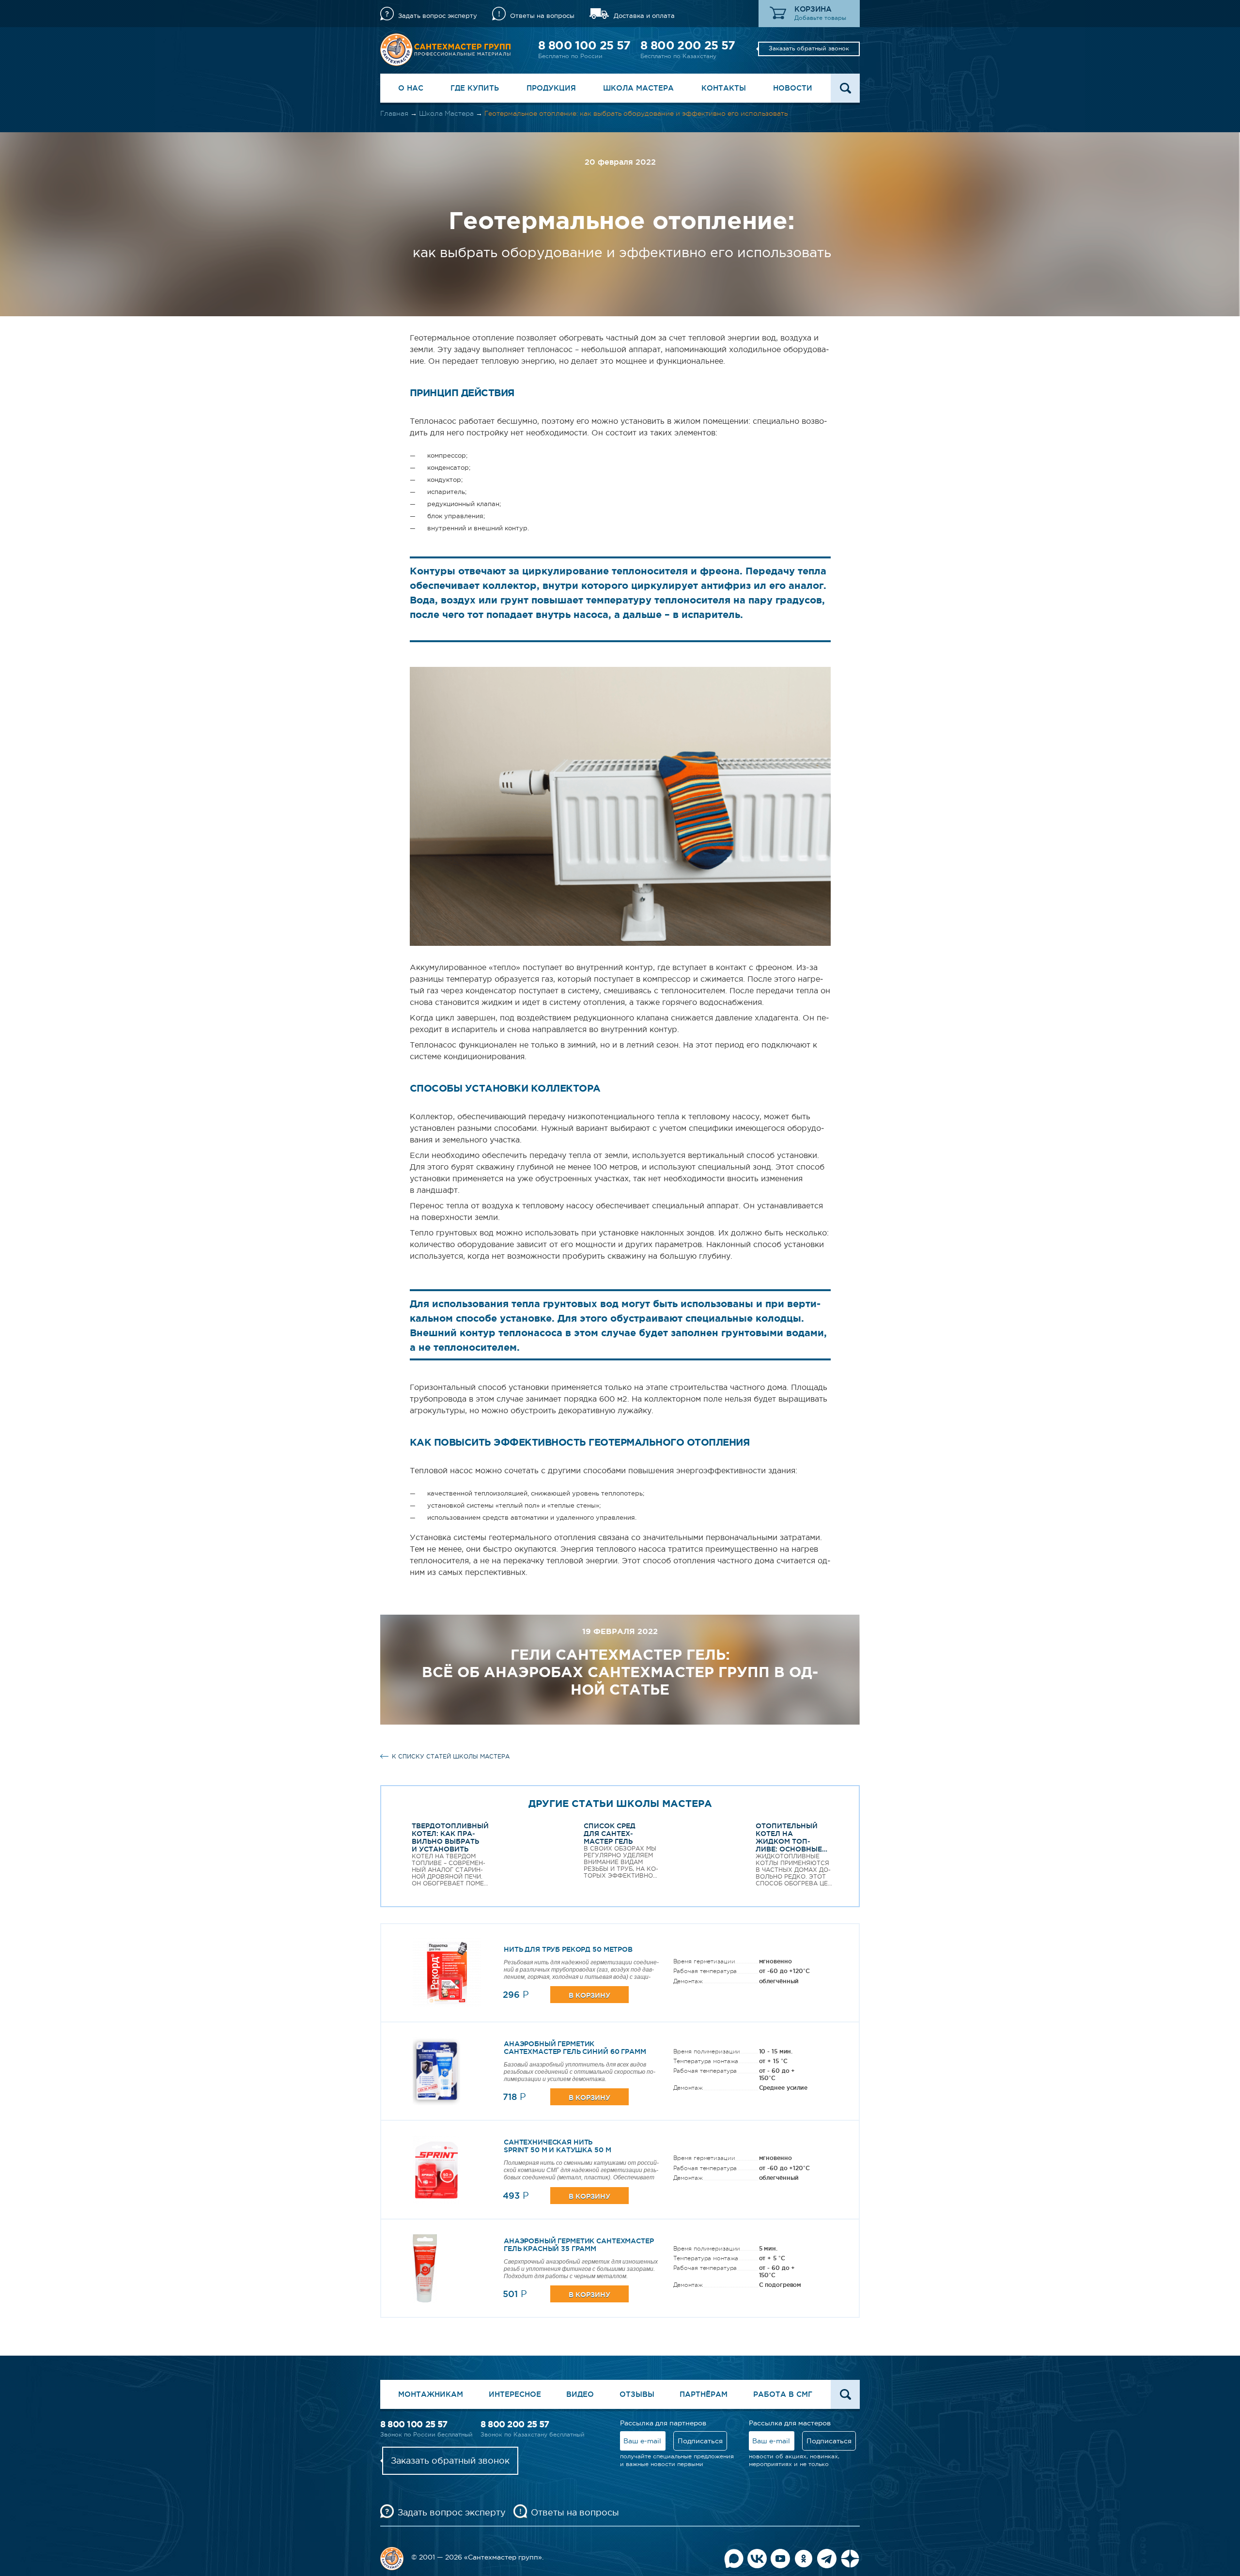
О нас (411, 88)
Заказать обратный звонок (809, 48)
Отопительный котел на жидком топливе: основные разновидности (789, 1841)
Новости (793, 88)
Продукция (551, 88)
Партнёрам (704, 2394)
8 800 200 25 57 (688, 45)
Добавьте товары (820, 18)
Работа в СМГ (783, 2394)
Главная (394, 113)
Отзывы (637, 2394)
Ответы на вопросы (542, 16)
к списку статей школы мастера (451, 1757)
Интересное (515, 2394)
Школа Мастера (638, 88)
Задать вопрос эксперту (438, 16)
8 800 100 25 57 (584, 45)
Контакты (724, 88)
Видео (580, 2394)
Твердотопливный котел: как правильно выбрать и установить (450, 1837)
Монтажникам (431, 2394)
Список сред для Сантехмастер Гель (610, 1834)
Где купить (475, 88)
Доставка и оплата (644, 16)
